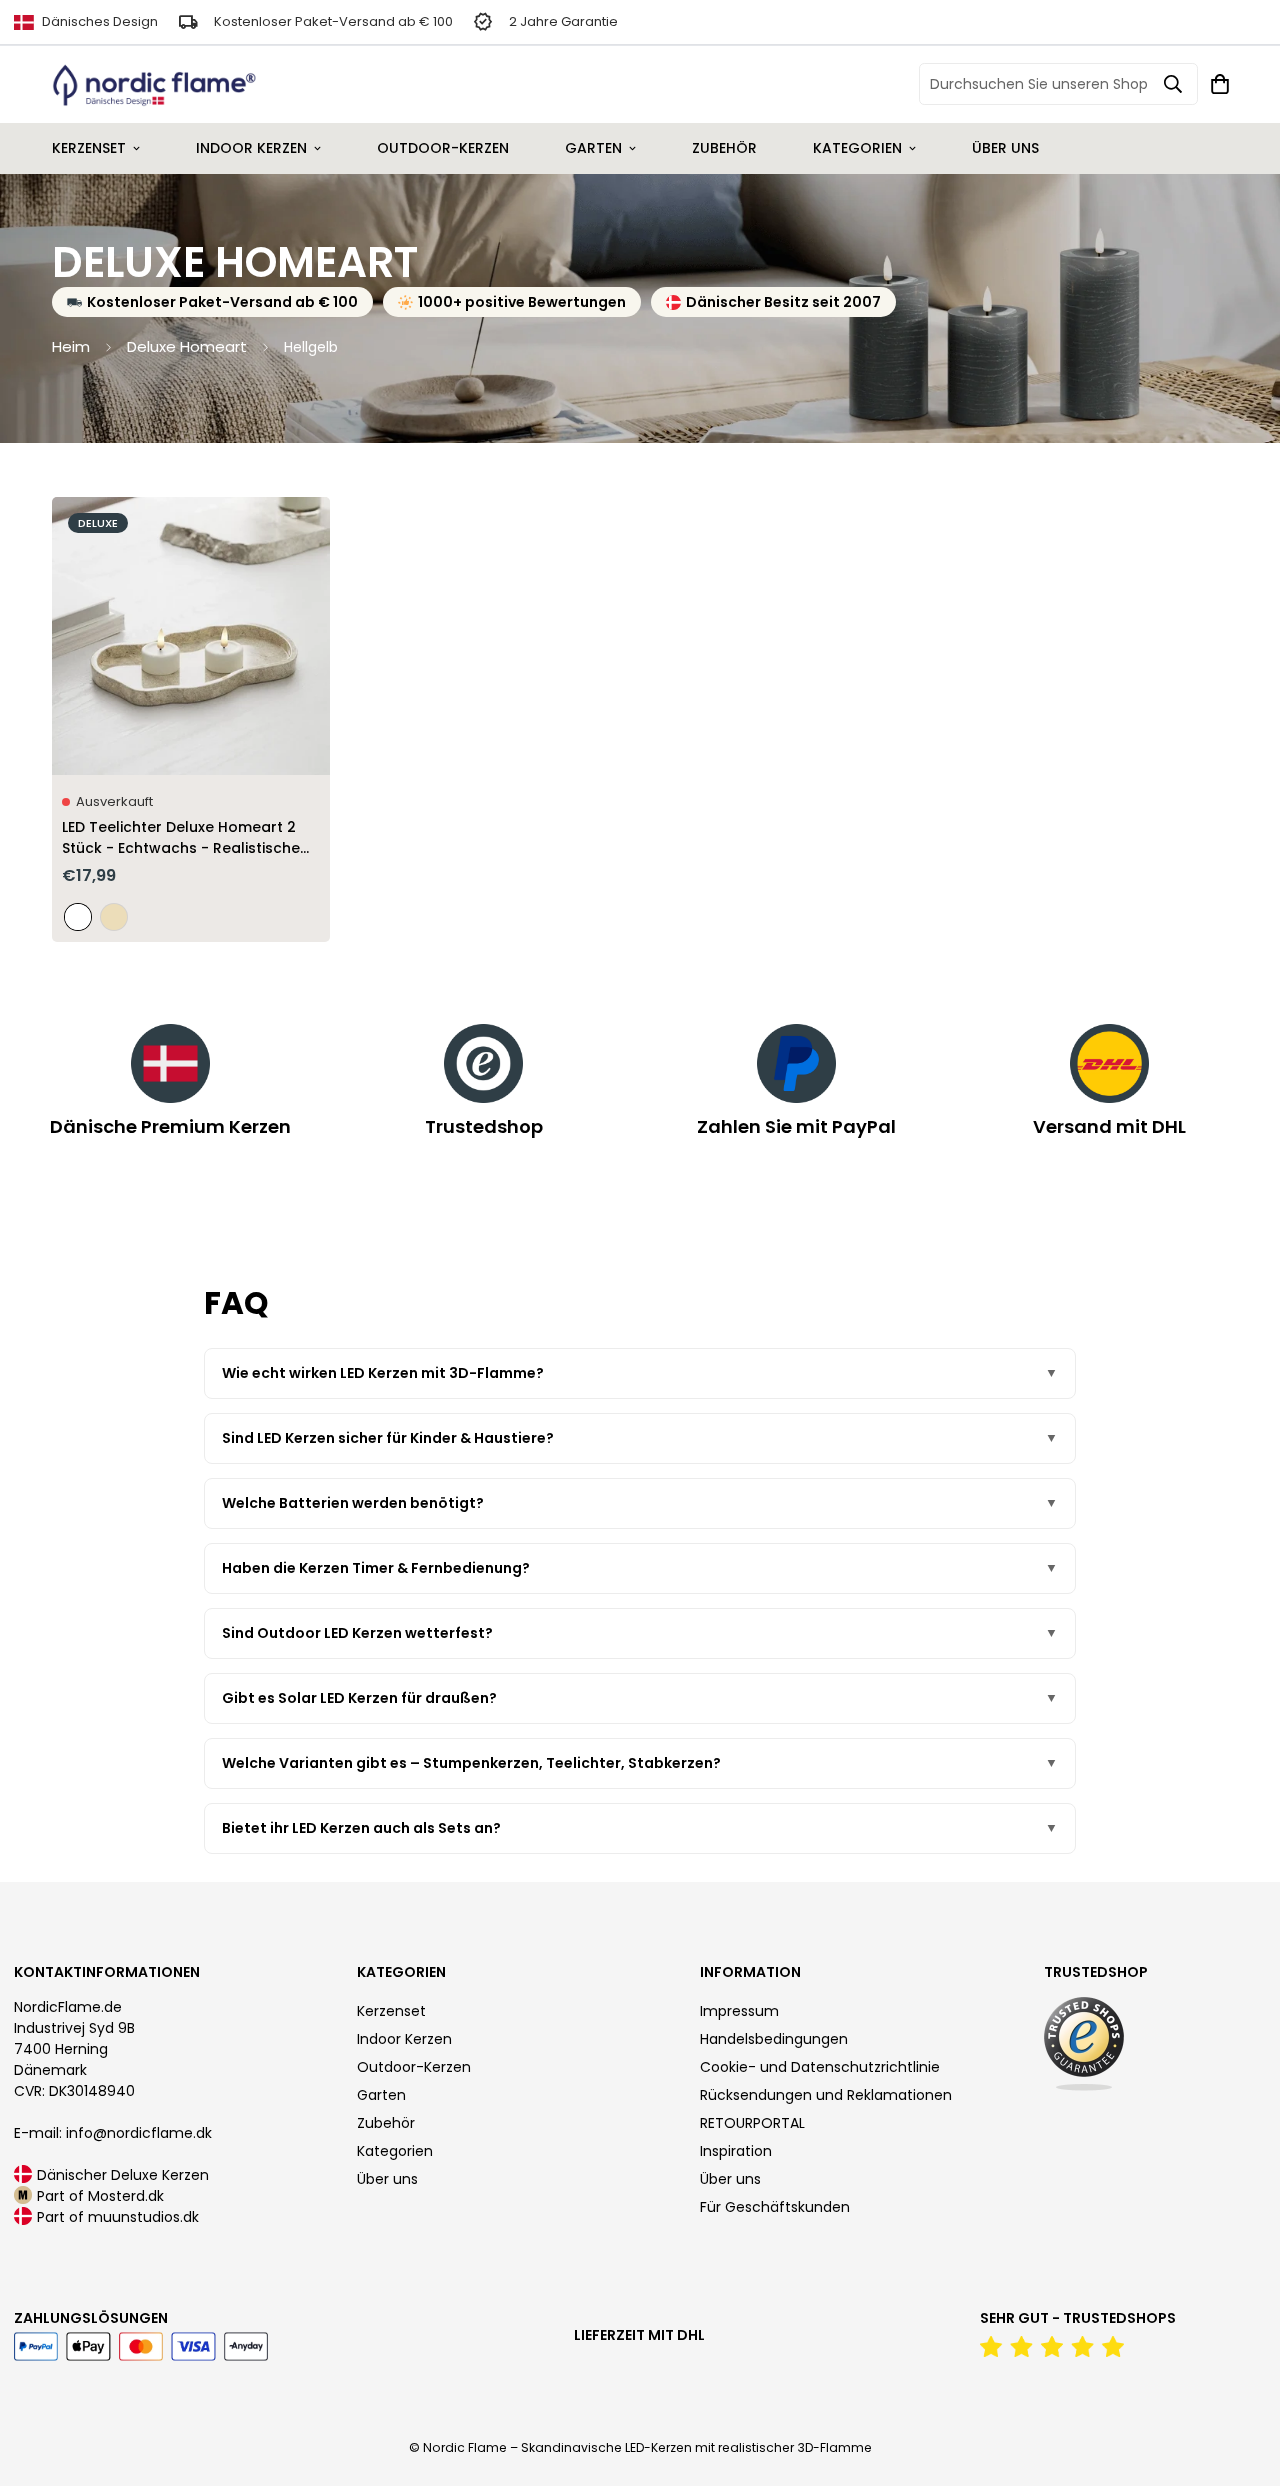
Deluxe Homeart (187, 346)
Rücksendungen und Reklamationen (826, 2095)
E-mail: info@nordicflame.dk (113, 2133)
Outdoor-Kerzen (443, 148)
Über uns (1005, 148)
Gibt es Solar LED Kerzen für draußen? (359, 1698)
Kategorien (857, 148)
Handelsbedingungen (774, 2039)
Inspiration (736, 2151)
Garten (593, 148)
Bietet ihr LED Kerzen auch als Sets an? (361, 1828)
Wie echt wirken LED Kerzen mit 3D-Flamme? (383, 1373)
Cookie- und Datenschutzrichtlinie (820, 2067)
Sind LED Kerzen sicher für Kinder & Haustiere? (388, 1438)
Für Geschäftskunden (775, 2207)
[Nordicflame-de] (154, 84)
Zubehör (724, 148)
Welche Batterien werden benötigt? (353, 1503)
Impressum (739, 2011)
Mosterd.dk (126, 2196)
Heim (71, 346)
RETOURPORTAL (752, 2123)
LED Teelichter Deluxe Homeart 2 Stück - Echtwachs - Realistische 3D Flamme (181, 838)
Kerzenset (89, 148)
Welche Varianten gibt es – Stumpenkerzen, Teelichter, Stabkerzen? (471, 1763)
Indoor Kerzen (251, 148)
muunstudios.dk (143, 2217)
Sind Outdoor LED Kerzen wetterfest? (357, 1633)
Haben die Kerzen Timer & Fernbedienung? (376, 1568)
